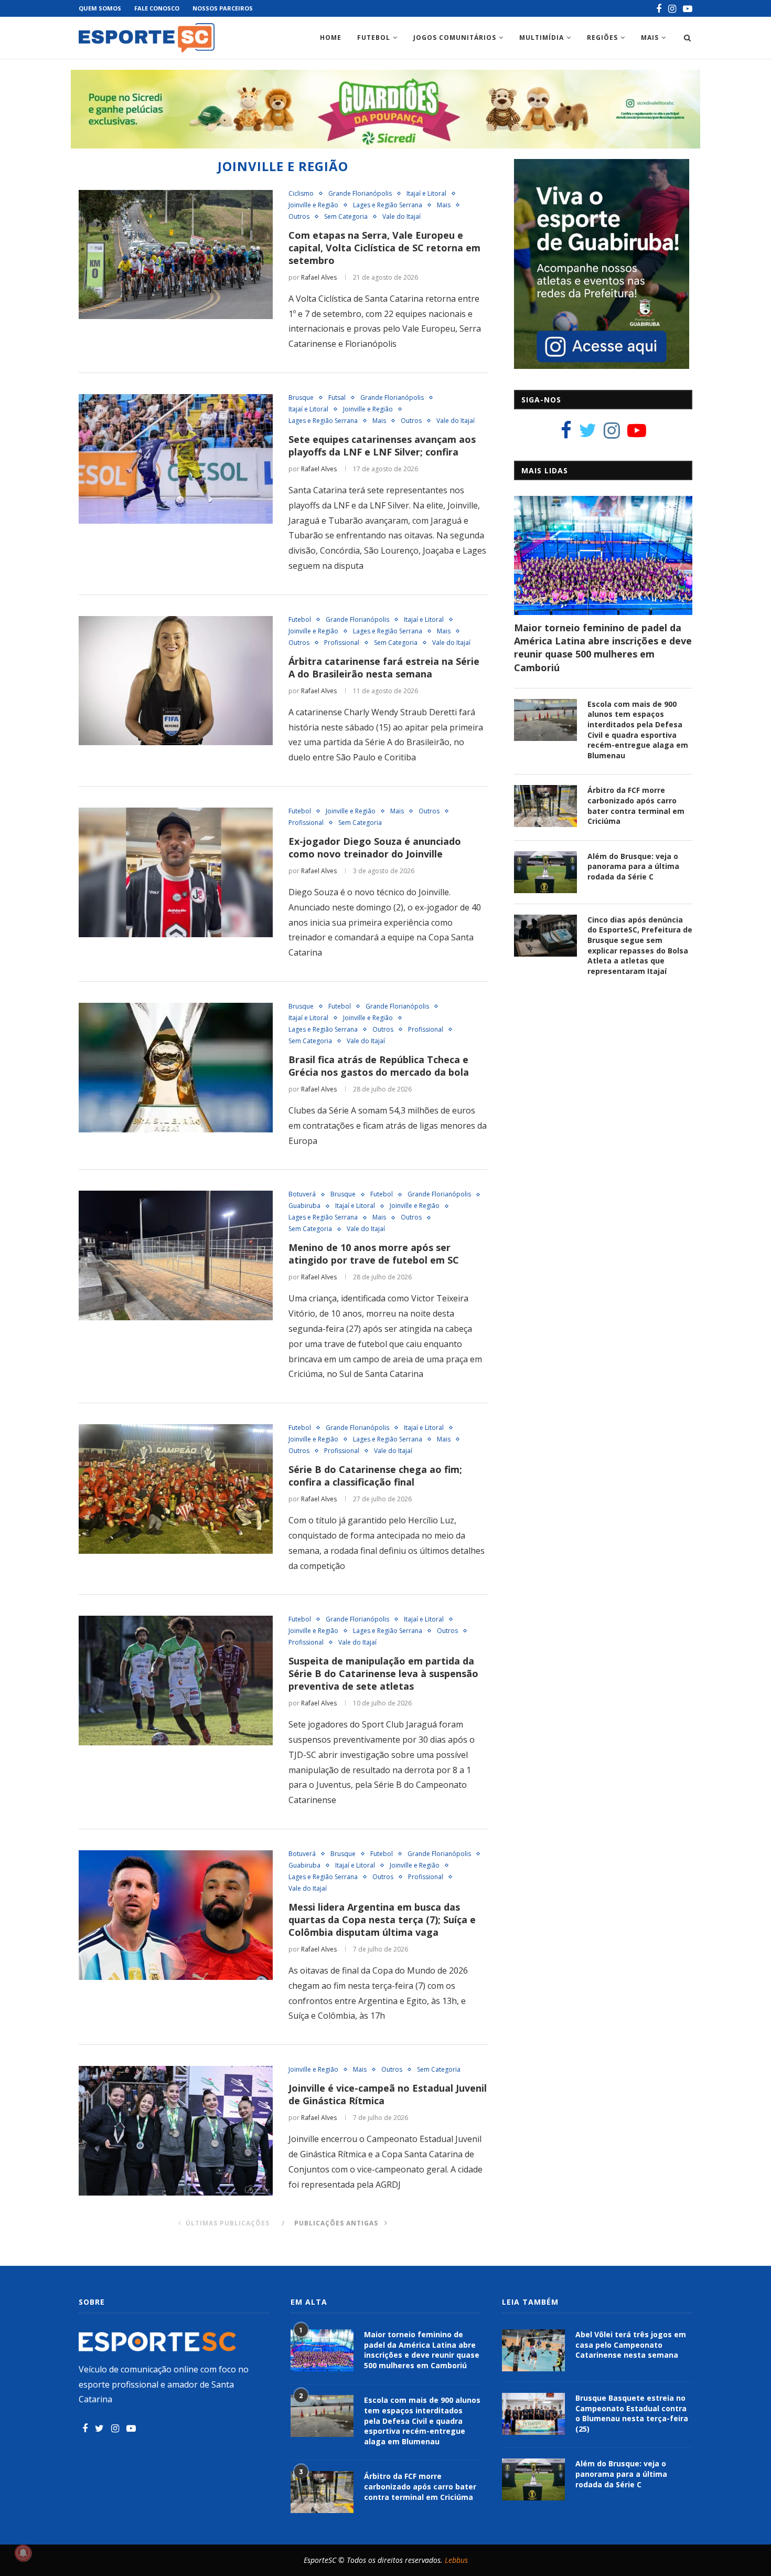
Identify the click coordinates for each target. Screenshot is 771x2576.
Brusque (301, 398)
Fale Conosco (157, 8)
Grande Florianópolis (360, 194)
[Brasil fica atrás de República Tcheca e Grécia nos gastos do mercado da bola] (176, 1068)
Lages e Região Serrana (388, 205)
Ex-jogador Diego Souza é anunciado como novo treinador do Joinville (375, 847)
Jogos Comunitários (455, 38)
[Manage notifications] (23, 2553)
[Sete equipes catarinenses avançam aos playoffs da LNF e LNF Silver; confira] (176, 459)
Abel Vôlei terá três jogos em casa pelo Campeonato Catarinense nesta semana (631, 2345)
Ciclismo (301, 194)
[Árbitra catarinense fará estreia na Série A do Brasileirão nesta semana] (176, 681)
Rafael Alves (319, 277)
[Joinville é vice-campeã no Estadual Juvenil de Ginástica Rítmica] (176, 2131)
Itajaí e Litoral (426, 194)
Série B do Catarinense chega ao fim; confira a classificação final (375, 1476)
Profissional (342, 643)
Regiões (602, 38)
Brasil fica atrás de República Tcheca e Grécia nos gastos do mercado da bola (380, 1066)
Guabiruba (304, 1206)
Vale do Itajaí (401, 217)
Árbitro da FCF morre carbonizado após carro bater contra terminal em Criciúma (636, 805)
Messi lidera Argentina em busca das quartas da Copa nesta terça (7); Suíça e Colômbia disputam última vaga (382, 1920)
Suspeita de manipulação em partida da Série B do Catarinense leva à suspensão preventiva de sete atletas (383, 1673)
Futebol (374, 38)
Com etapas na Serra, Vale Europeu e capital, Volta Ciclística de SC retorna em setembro (384, 248)
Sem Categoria (346, 217)
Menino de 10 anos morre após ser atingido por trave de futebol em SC (374, 1254)
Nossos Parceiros (223, 8)
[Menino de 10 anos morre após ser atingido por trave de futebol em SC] (176, 1255)
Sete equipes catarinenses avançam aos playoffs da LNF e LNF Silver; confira (382, 446)
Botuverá (302, 1194)
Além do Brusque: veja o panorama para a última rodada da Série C (633, 866)
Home (331, 38)
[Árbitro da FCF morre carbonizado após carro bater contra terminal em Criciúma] (545, 806)
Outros (299, 217)
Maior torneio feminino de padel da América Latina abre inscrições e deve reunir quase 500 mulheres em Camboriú (603, 648)
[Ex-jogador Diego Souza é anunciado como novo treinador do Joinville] (176, 872)
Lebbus (456, 2560)
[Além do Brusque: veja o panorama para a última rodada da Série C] (545, 872)
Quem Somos (100, 8)
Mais (650, 38)
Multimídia (542, 38)
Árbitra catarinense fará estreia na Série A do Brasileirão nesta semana (384, 667)
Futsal (337, 398)
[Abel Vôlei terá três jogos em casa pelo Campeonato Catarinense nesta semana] (533, 2350)
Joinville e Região (313, 205)
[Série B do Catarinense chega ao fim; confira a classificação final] (176, 1489)
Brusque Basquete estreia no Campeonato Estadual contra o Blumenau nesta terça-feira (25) (632, 2413)
